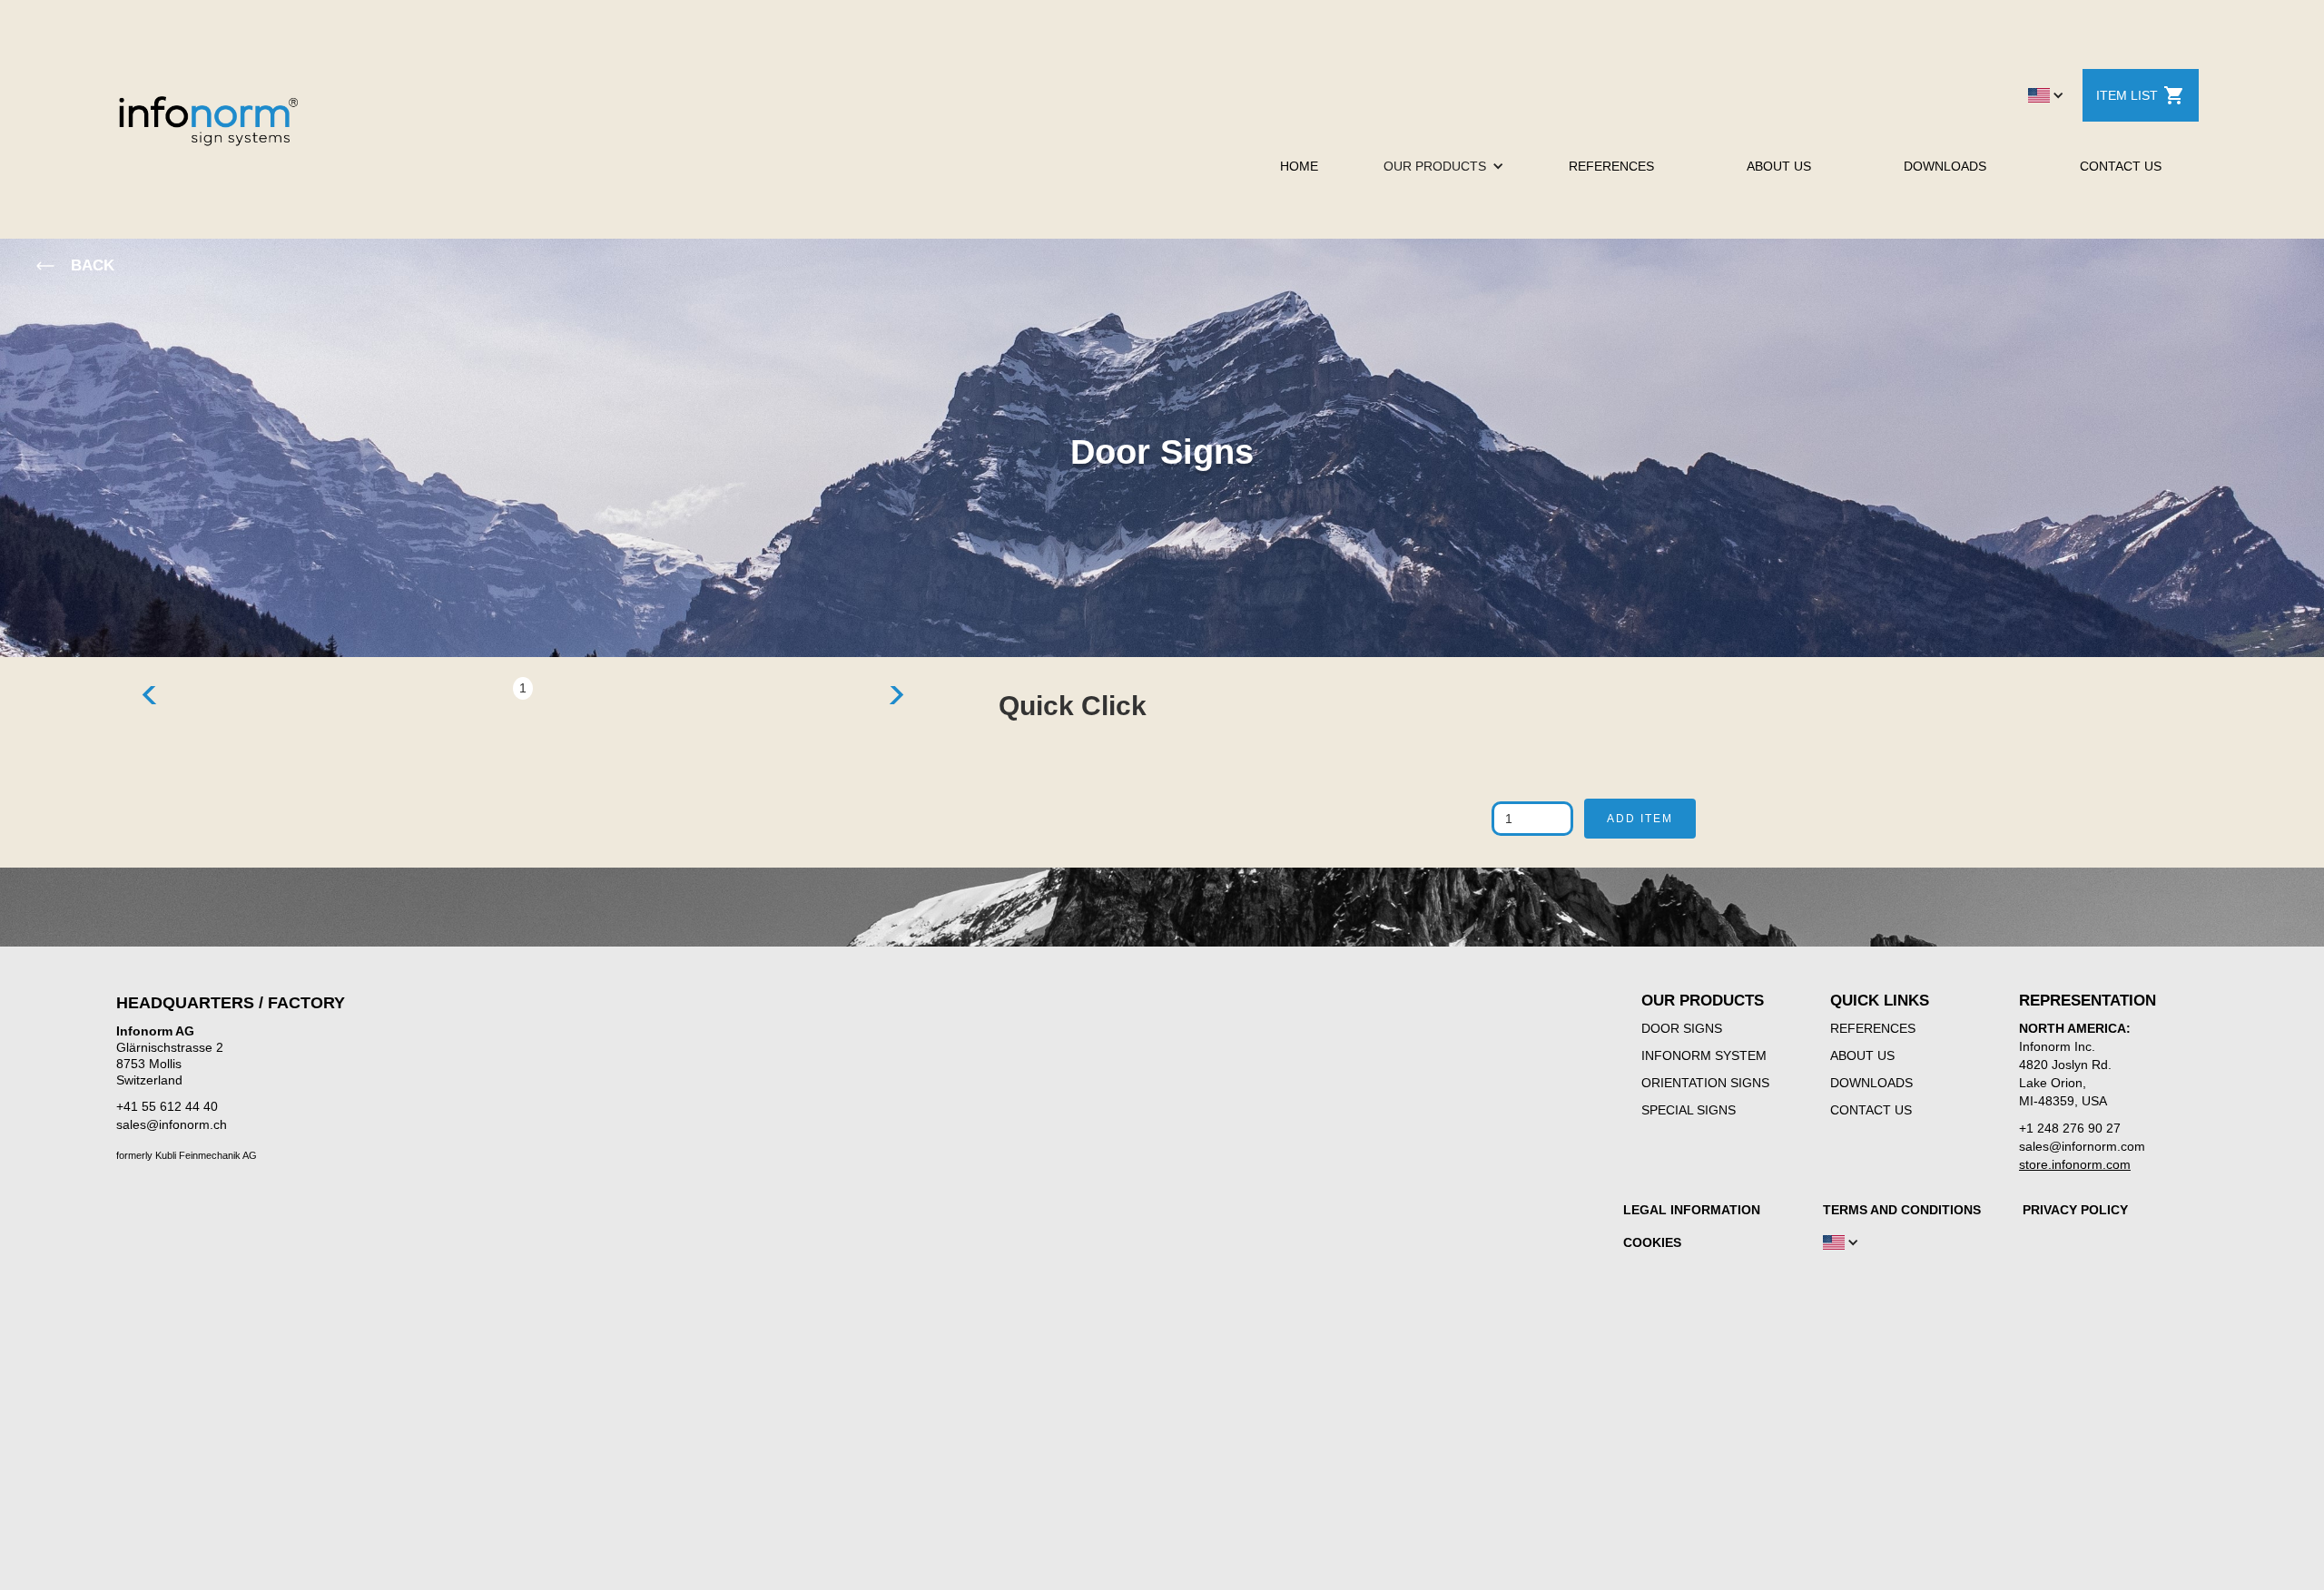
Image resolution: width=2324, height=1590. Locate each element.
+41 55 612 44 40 (167, 1106)
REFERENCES (1611, 166)
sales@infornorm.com (2082, 1146)
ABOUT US (1779, 166)
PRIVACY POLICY (2075, 1210)
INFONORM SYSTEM (1704, 1055)
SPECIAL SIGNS (1689, 1110)
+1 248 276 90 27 (2070, 1128)
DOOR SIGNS (1682, 1028)
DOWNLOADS (1945, 166)
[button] (2046, 95)
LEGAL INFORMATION (1692, 1210)
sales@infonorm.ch (172, 1124)
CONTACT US (2121, 166)
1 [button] (523, 688)
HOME (1299, 166)
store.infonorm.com (2075, 1164)
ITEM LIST (2127, 95)
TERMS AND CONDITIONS (1902, 1210)
